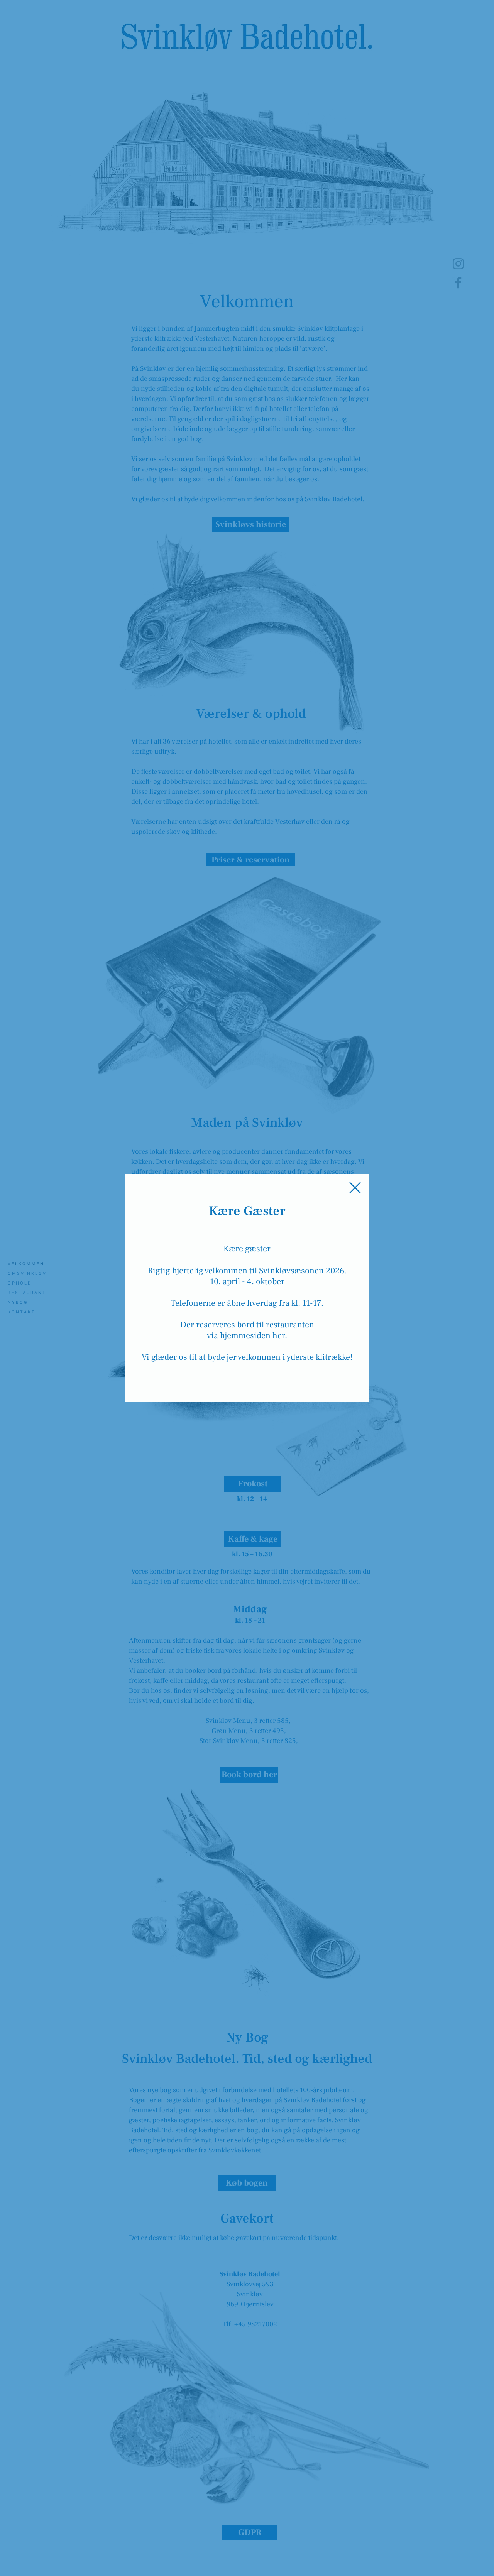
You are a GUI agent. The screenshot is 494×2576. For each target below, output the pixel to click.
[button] (355, 1188)
